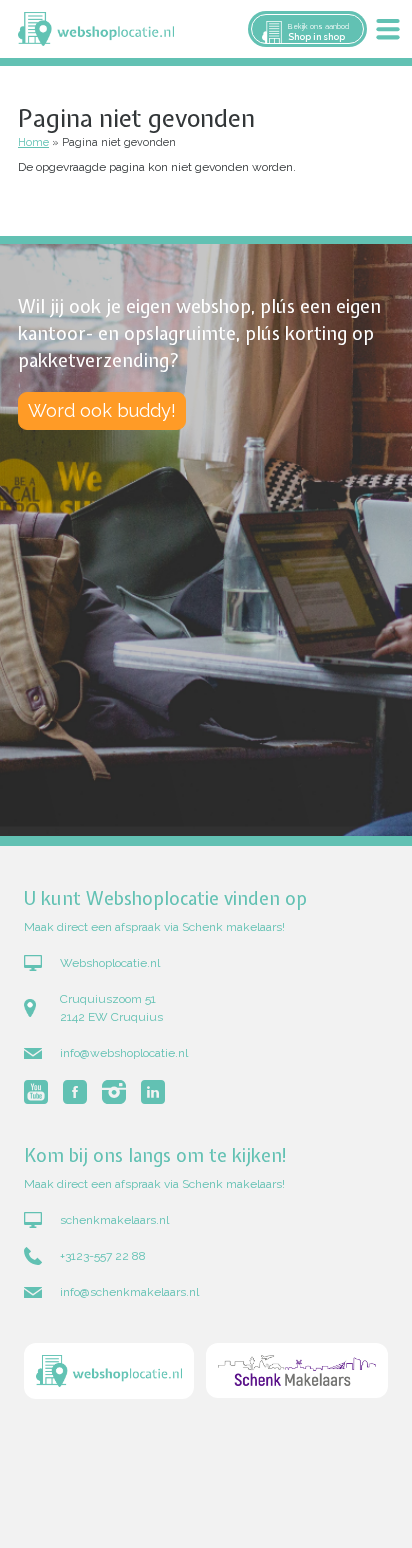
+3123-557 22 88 (103, 1256)
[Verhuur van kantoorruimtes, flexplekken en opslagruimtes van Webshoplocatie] (96, 29)
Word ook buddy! (102, 410)
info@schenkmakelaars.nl (129, 1292)
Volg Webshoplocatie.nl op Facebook (75, 1092)
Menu (388, 29)
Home (33, 142)
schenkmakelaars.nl (114, 1220)
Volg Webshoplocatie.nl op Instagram (114, 1092)
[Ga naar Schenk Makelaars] (297, 1373)
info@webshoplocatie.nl (124, 1053)
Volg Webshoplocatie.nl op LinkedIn (153, 1092)
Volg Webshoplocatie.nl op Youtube (36, 1092)
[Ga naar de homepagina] (109, 1373)
